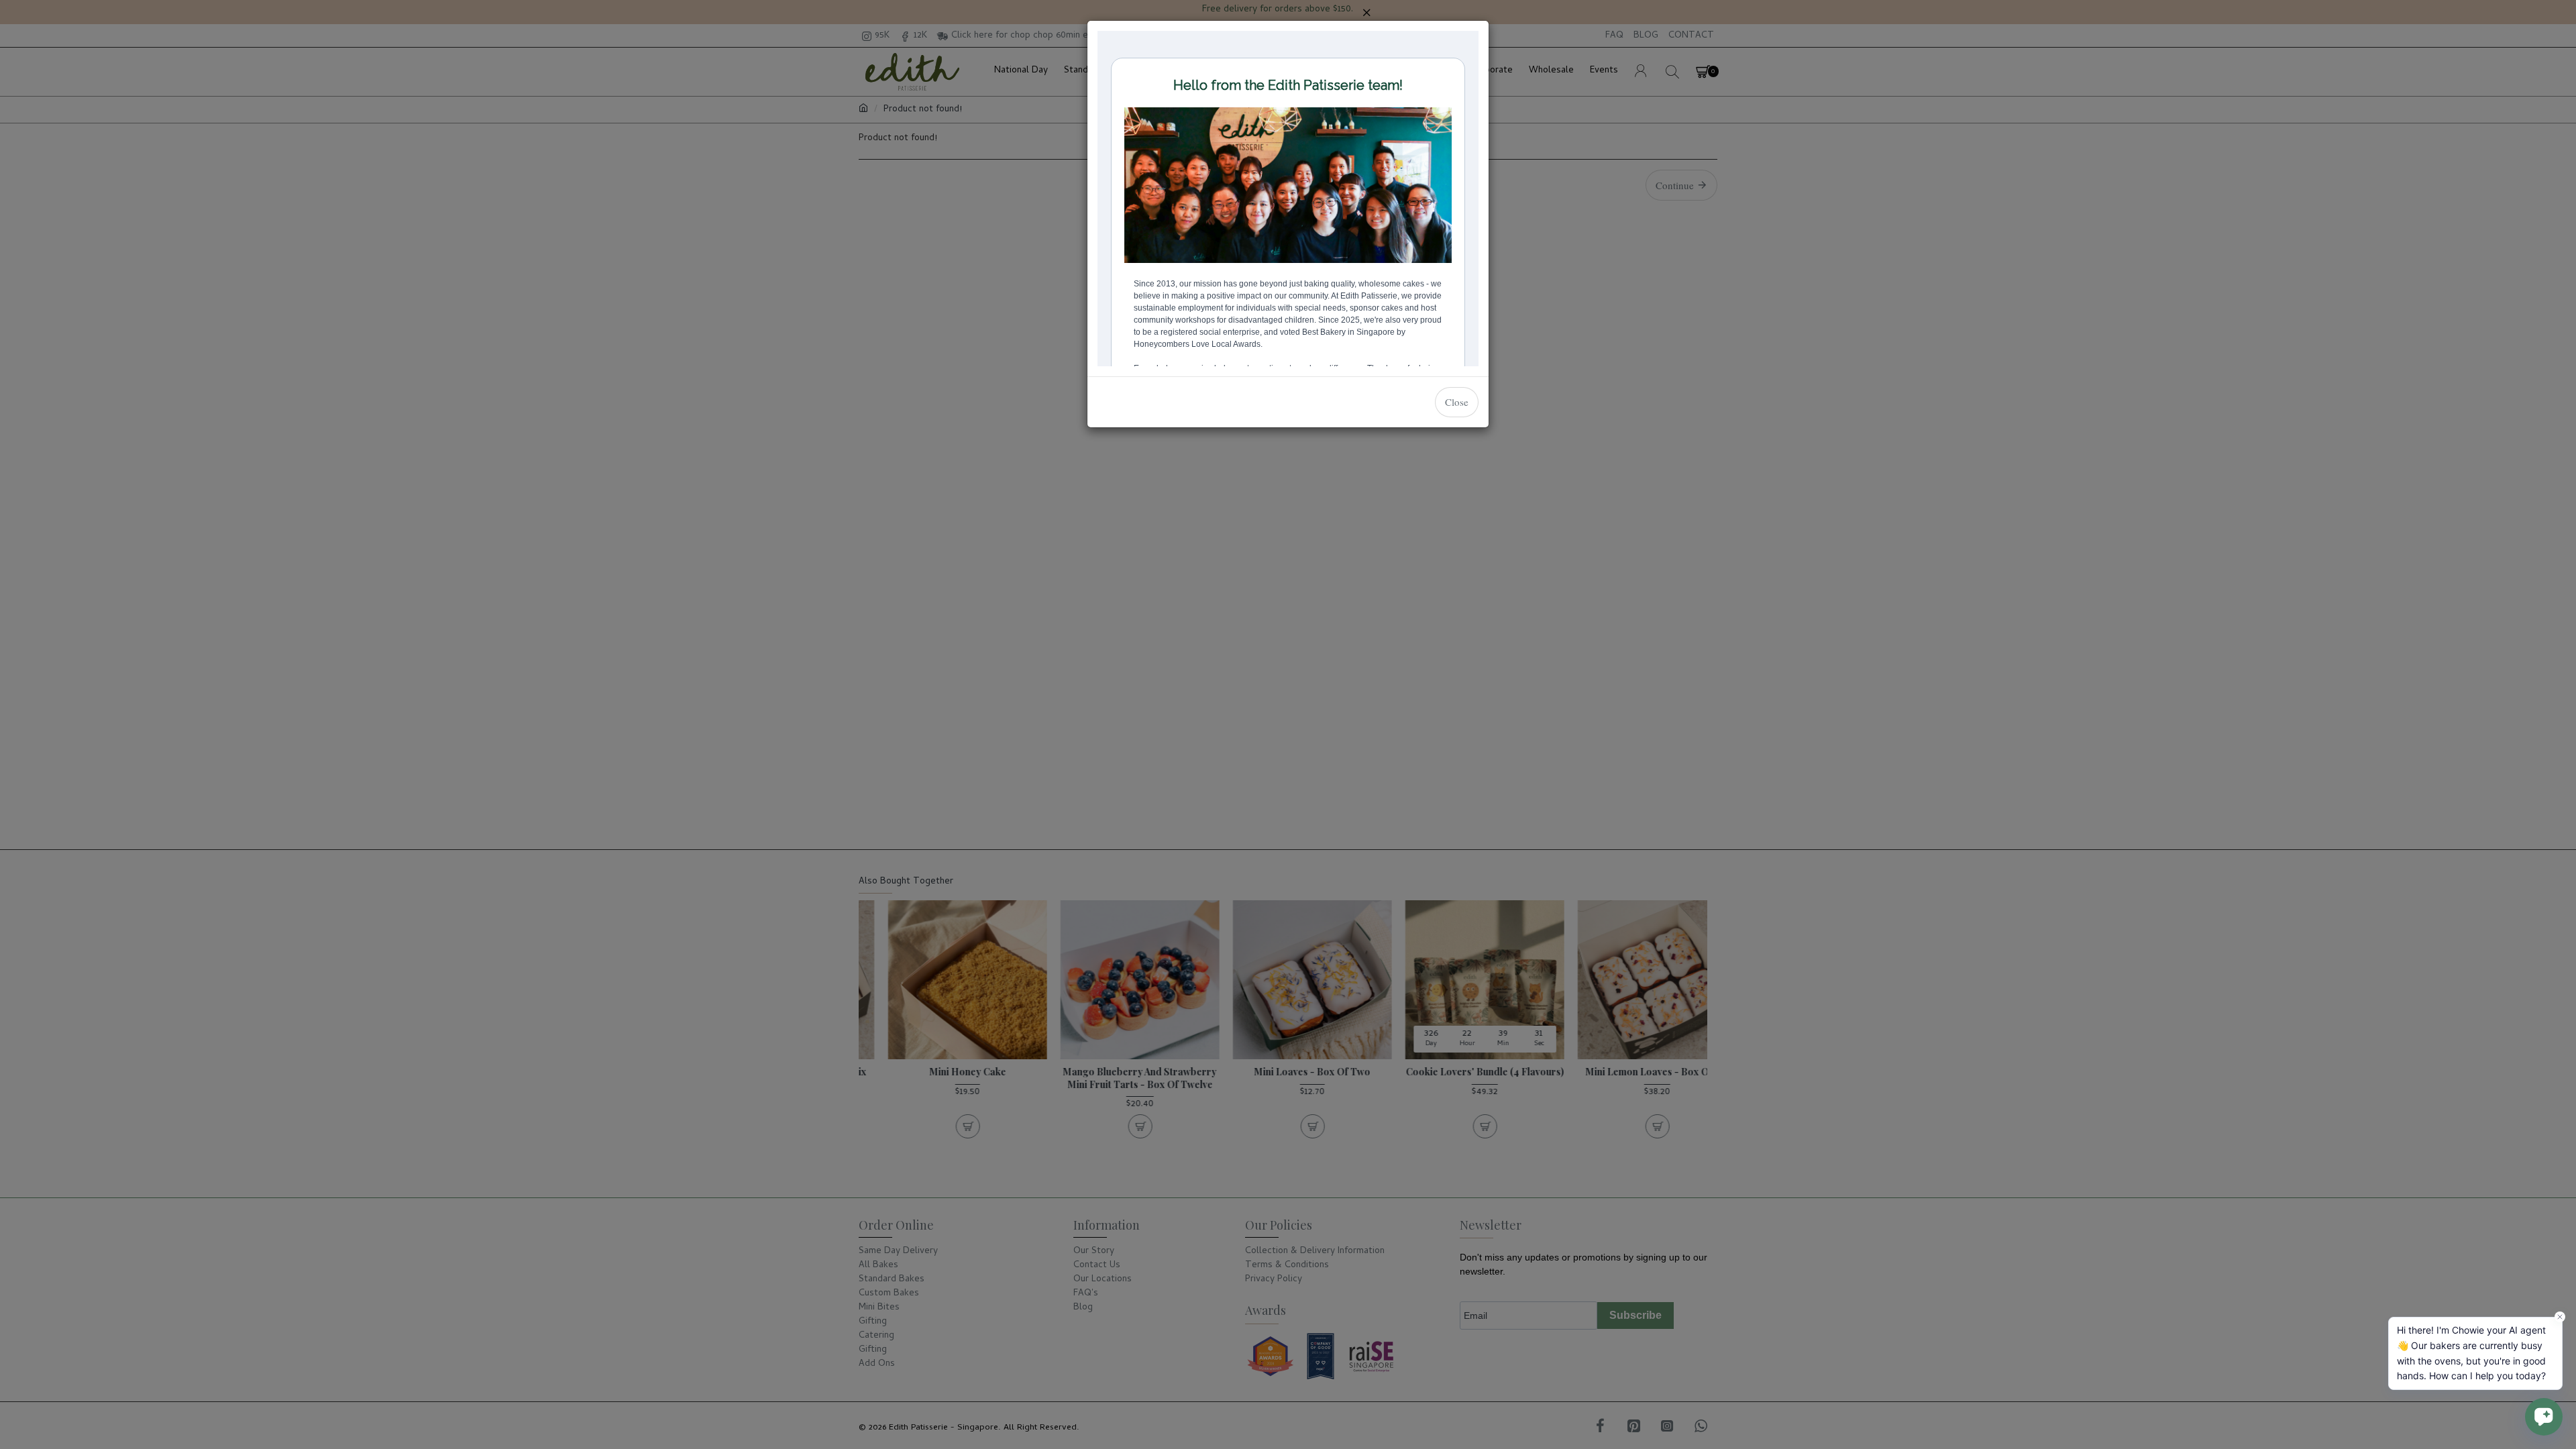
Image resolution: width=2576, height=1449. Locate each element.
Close (1457, 402)
